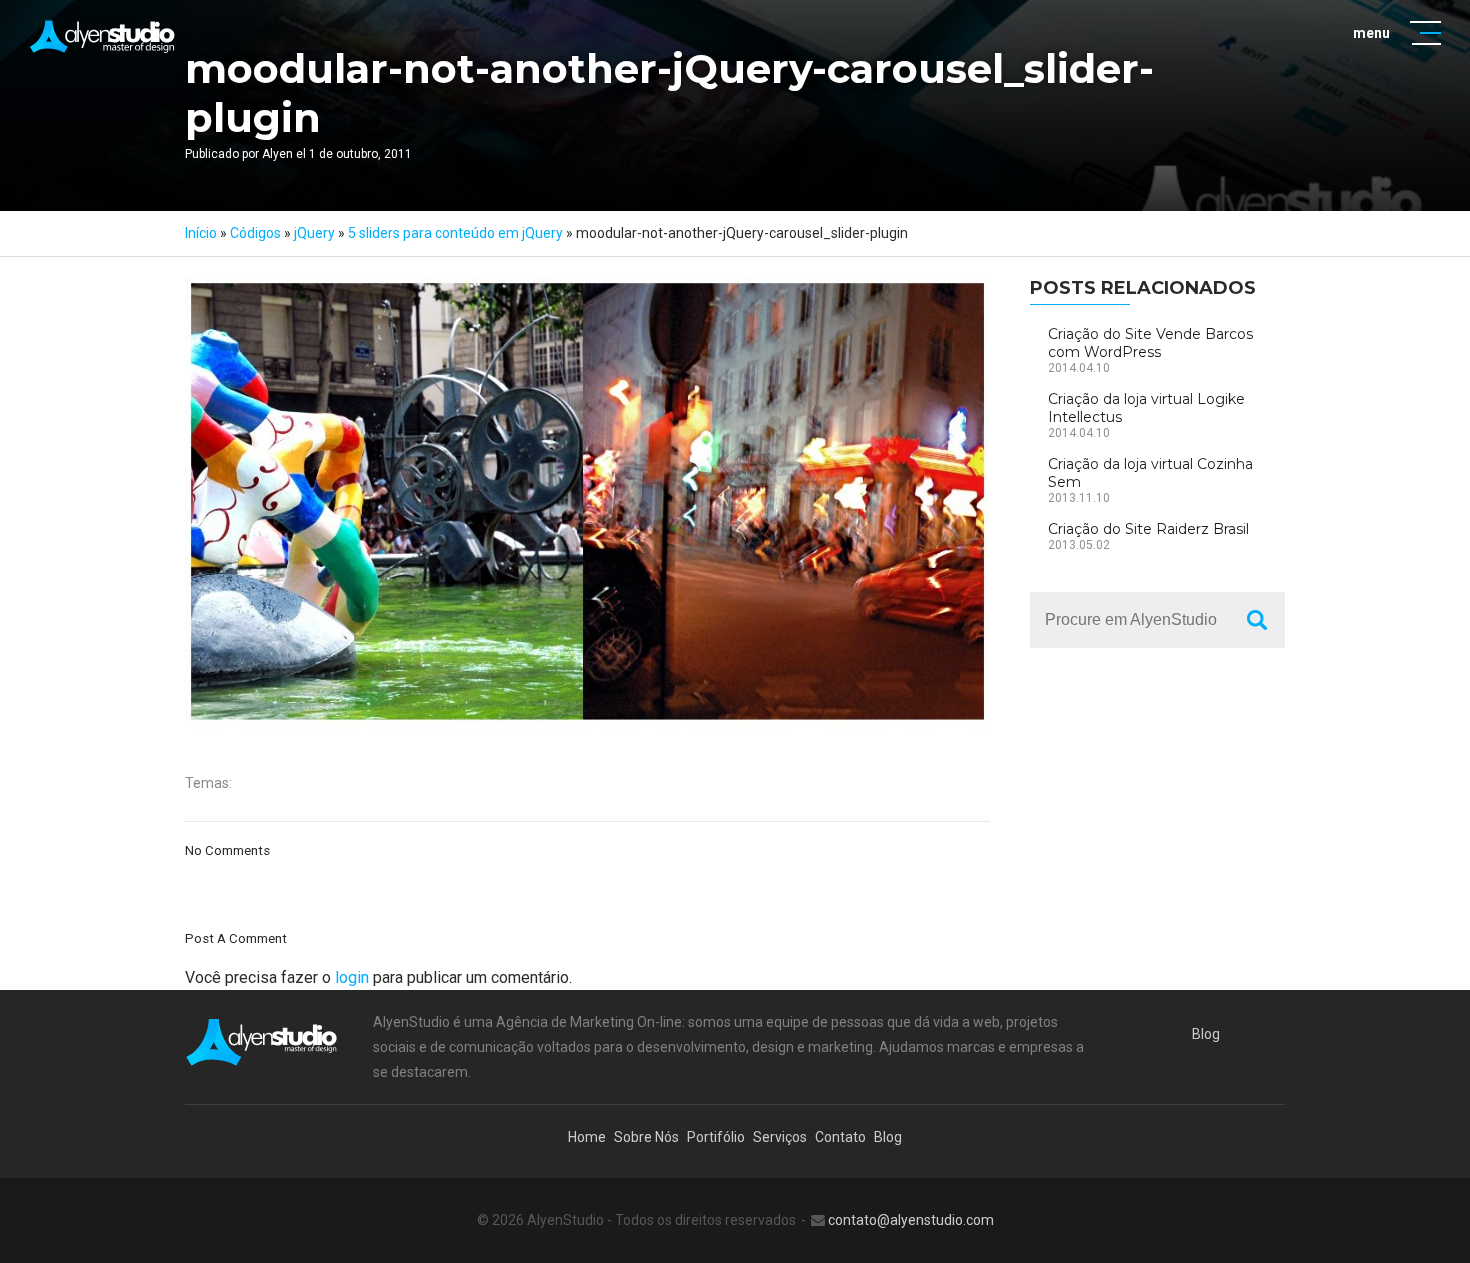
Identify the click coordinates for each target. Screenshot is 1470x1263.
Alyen (277, 154)
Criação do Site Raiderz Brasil (1148, 529)
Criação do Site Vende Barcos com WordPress (1150, 343)
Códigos (255, 233)
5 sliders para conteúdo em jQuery (455, 233)
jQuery (314, 233)
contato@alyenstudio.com (911, 1220)
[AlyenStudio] (103, 36)
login (352, 977)
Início (201, 233)
